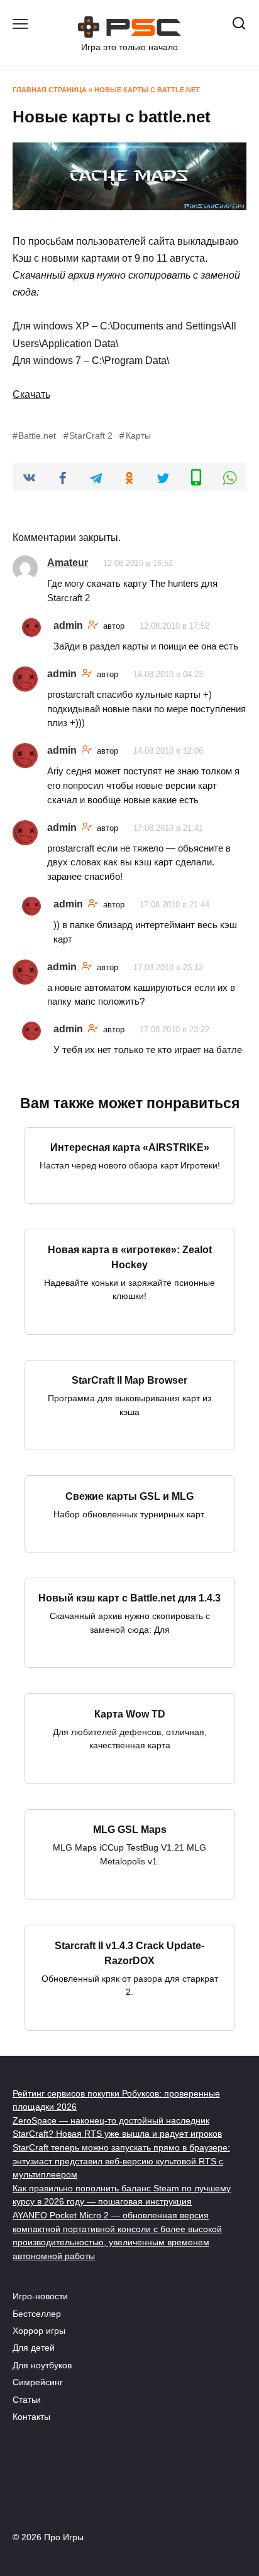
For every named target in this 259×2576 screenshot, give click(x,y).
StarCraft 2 (91, 436)
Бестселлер (37, 2314)
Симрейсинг (38, 2382)
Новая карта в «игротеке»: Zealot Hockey (130, 1257)
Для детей (34, 2348)
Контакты (31, 2417)
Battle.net (37, 436)
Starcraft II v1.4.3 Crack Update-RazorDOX (129, 1953)
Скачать (31, 394)
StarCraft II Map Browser (129, 1380)
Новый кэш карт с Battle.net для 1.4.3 (129, 1598)
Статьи (27, 2400)
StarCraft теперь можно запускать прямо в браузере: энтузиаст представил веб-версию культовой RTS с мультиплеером (121, 2161)
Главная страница (50, 90)
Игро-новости (40, 2296)
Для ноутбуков (42, 2365)
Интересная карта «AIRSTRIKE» (130, 1147)
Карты (138, 436)
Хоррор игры (39, 2331)
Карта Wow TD (130, 1713)
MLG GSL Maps (130, 1830)
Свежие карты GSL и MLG (129, 1496)
